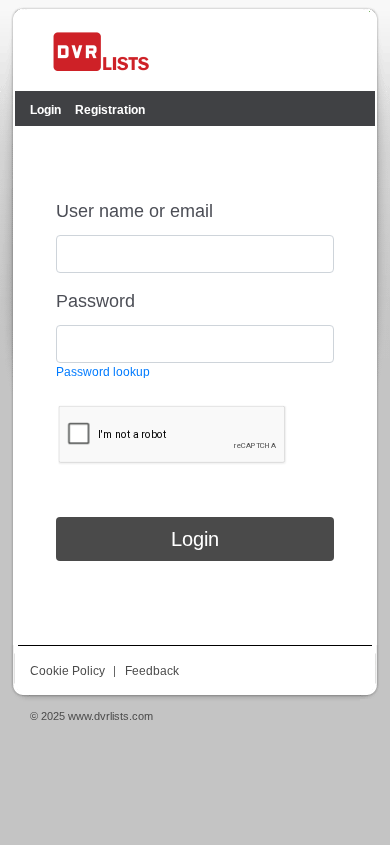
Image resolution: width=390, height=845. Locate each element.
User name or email (134, 211)
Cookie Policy (67, 671)
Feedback (152, 671)
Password (95, 301)
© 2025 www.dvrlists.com (91, 716)
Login (195, 539)
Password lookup (103, 372)
